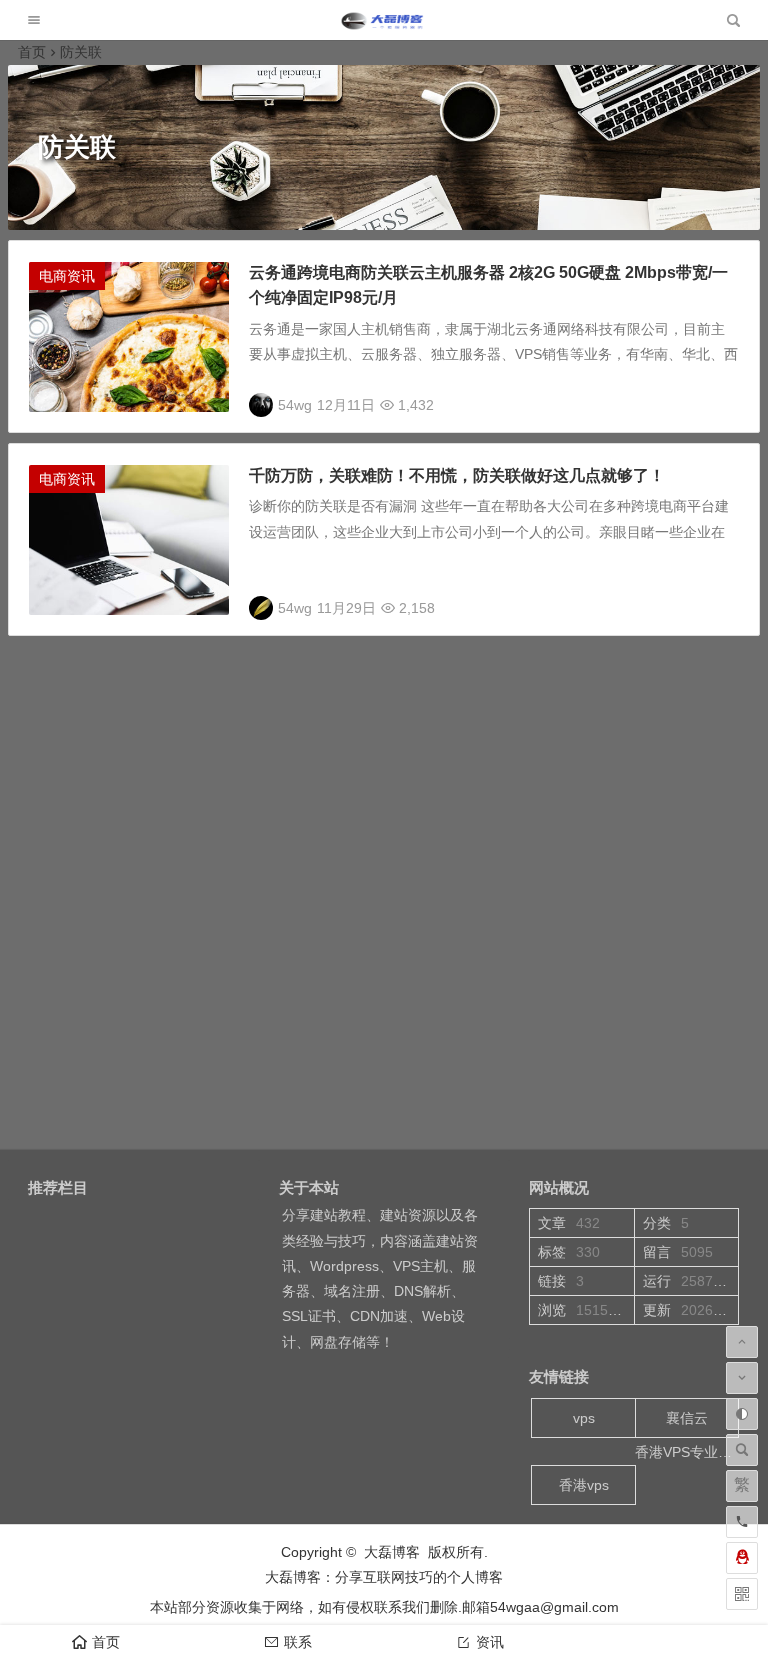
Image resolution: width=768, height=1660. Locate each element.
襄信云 (687, 1418)
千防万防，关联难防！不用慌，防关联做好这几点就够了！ (457, 475)
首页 (32, 52)
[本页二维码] (742, 1594)
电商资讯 (67, 276)
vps (584, 1418)
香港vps (584, 1485)
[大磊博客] (384, 25)
